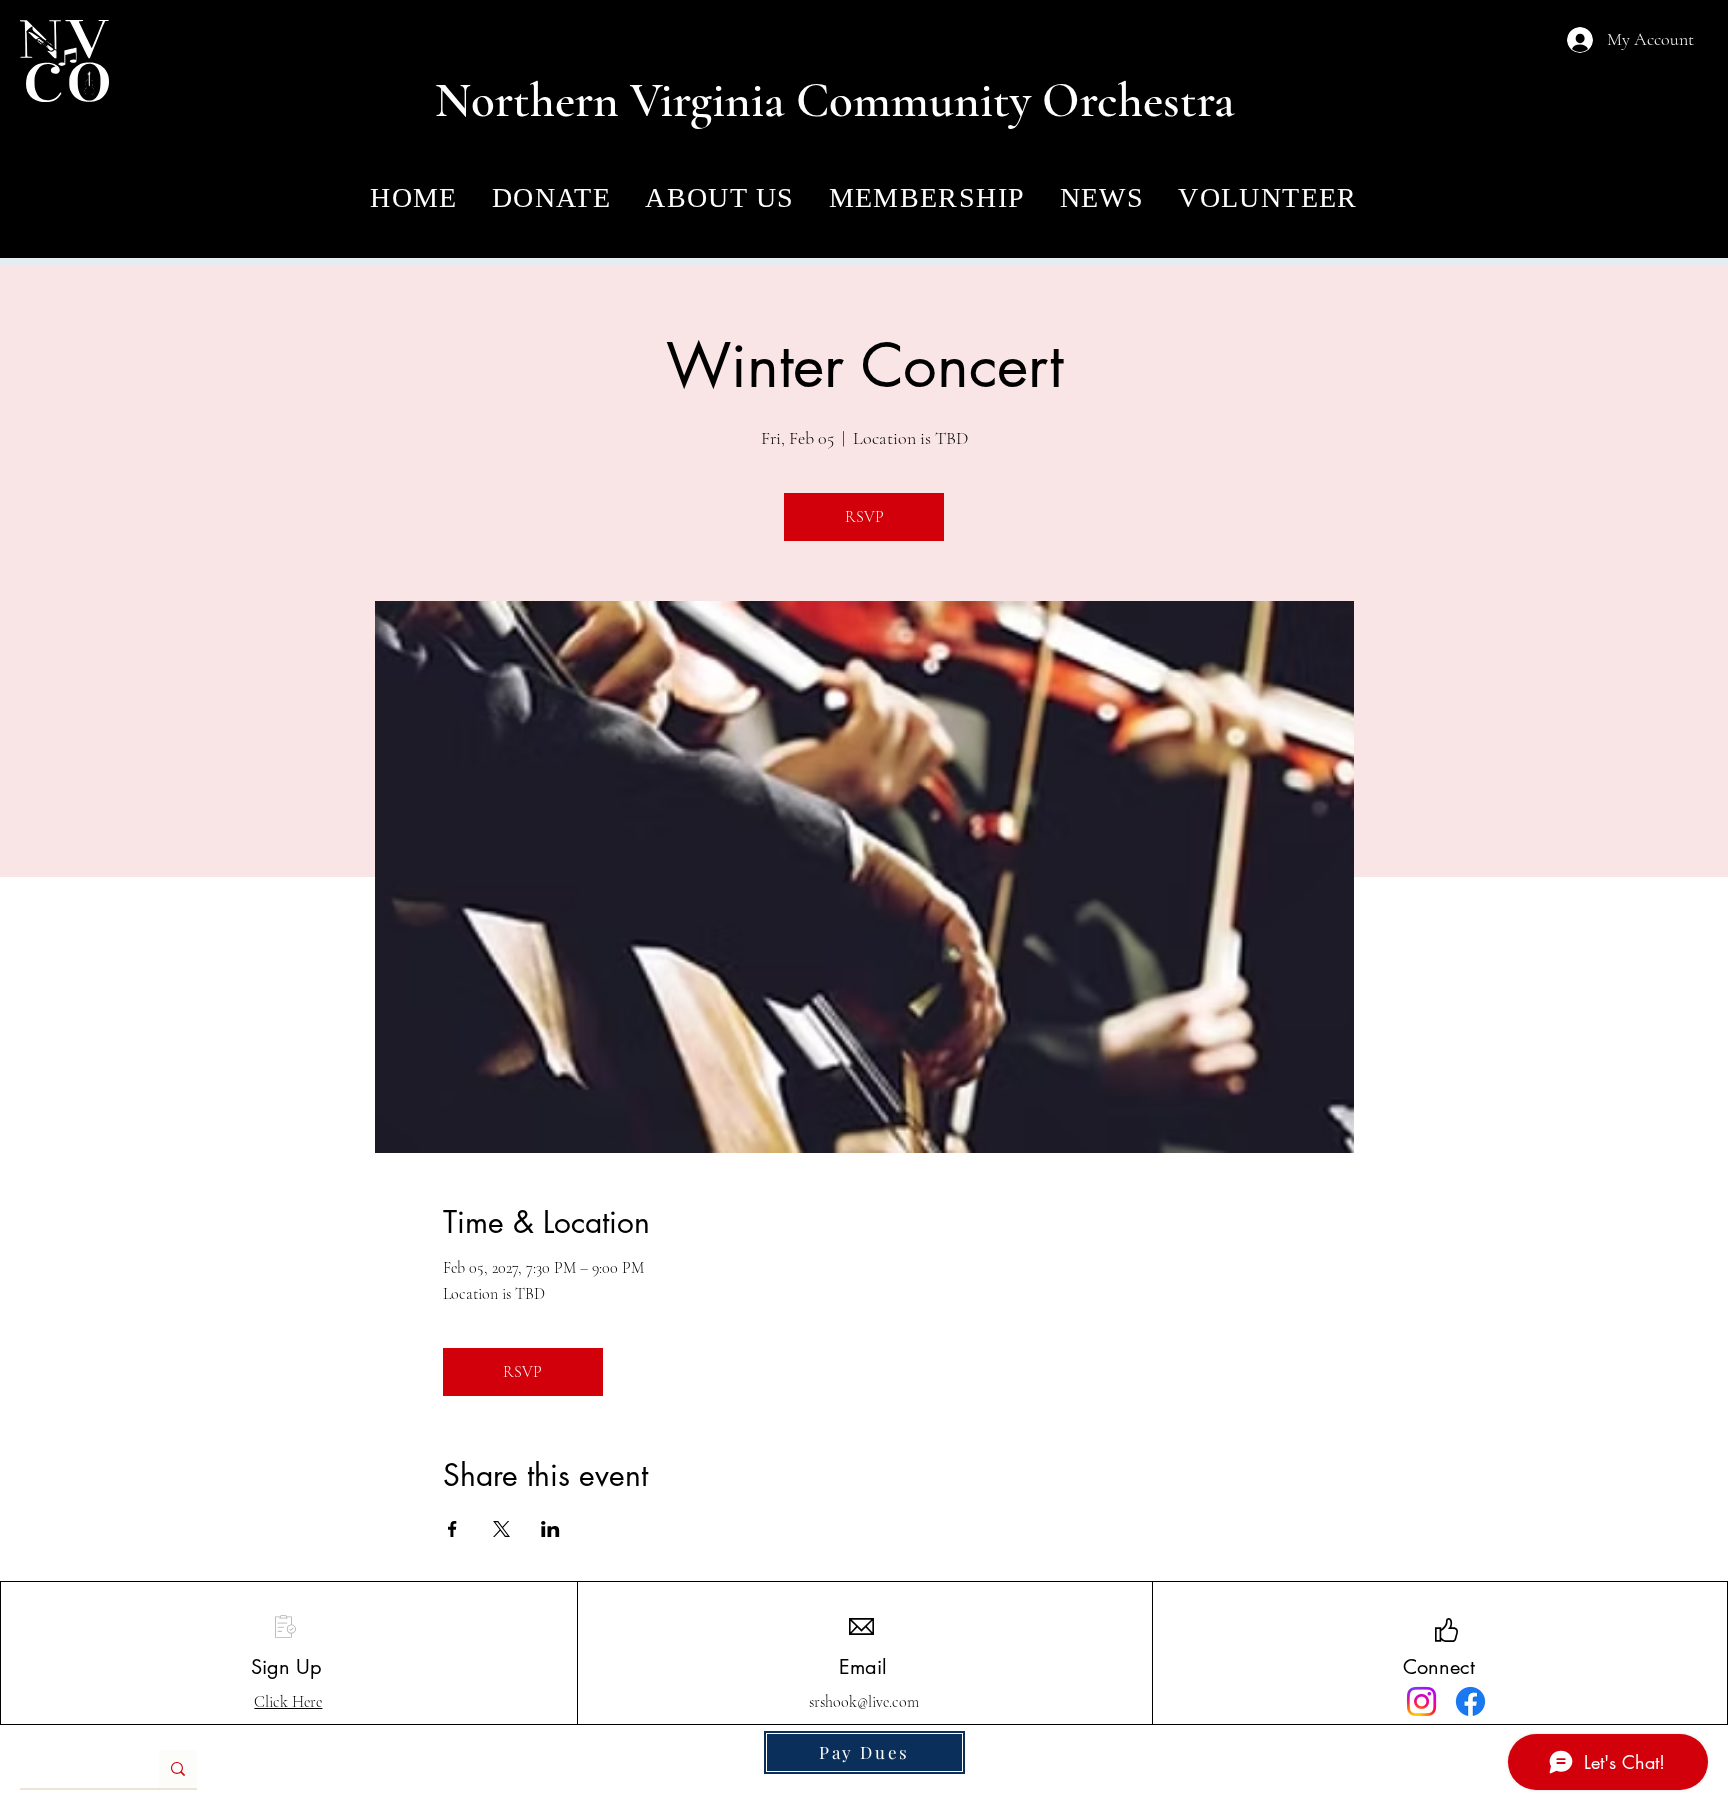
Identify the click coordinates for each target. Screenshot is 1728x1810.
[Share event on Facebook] (452, 1529)
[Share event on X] (501, 1529)
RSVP (864, 517)
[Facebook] (1470, 1701)
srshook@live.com (864, 1702)
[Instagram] (1421, 1701)
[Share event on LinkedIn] (550, 1529)
